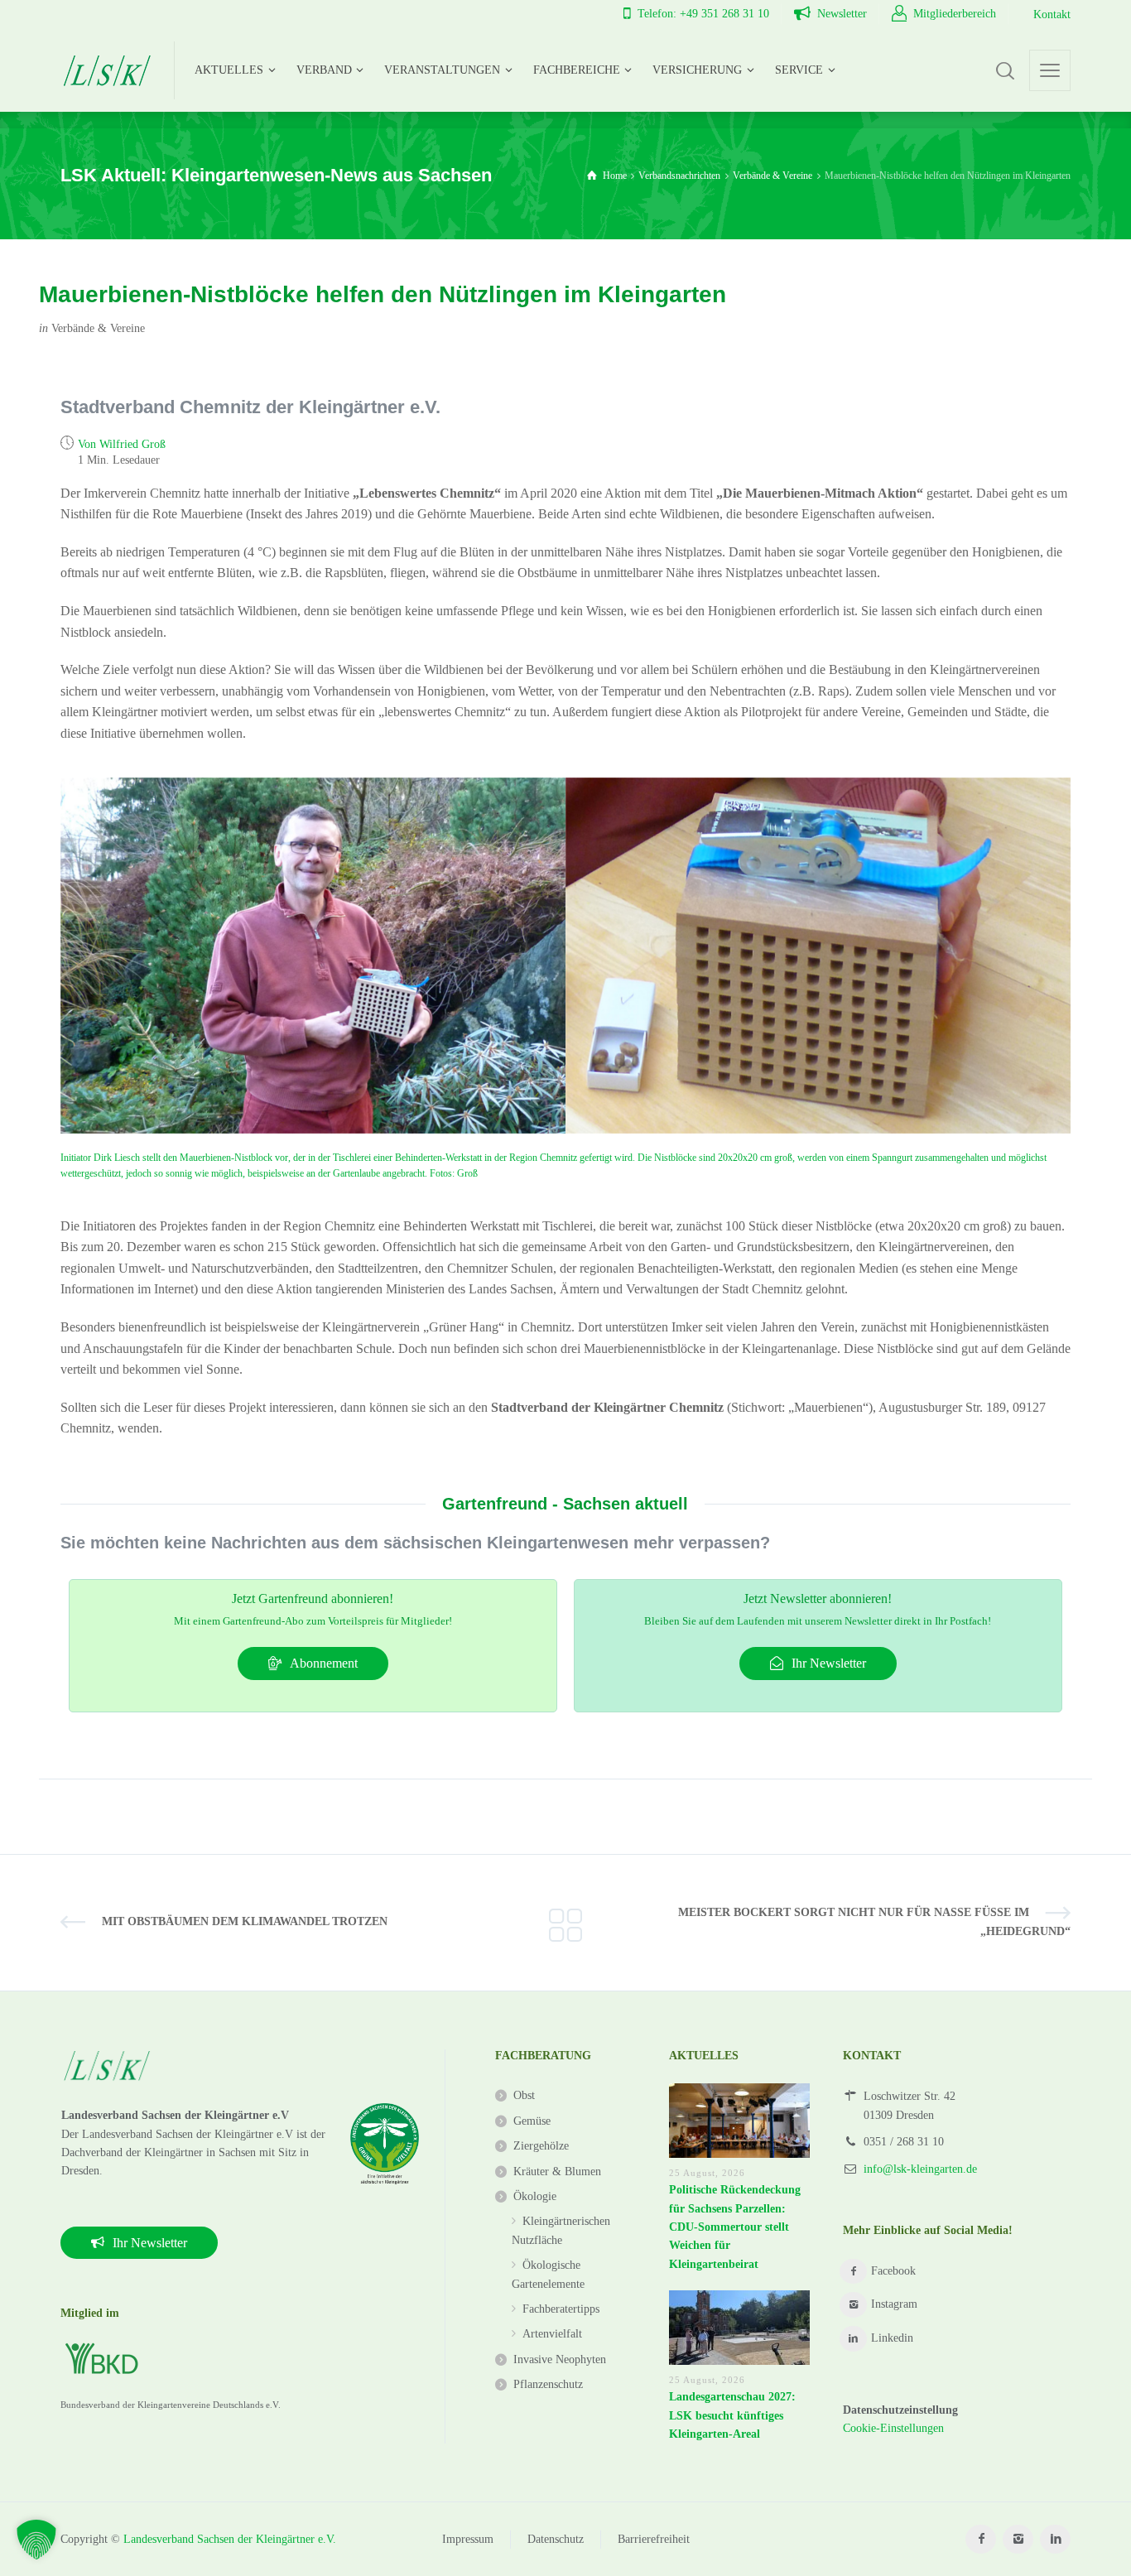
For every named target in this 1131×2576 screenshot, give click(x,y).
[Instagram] (1018, 2539)
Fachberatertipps (561, 2309)
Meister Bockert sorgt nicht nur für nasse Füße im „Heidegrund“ (874, 1921)
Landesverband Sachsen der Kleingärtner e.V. (230, 2539)
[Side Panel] (1050, 70)
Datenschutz (556, 2539)
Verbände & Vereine (98, 328)
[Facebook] (981, 2539)
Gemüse (532, 2121)
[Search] (1005, 70)
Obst (524, 2095)
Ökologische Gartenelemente (548, 2274)
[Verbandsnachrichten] (565, 1923)
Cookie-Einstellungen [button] (893, 2428)
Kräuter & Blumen (557, 2172)
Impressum (468, 2539)
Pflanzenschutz (548, 2384)
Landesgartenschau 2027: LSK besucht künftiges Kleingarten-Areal (732, 2415)
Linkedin (892, 2338)
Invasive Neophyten (560, 2359)
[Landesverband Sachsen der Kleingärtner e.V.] (107, 70)
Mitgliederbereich (955, 14)
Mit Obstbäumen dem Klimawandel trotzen (245, 1921)
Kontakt (1052, 14)
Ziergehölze (541, 2146)
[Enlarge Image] (313, 956)
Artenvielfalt (552, 2334)
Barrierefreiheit (654, 2539)
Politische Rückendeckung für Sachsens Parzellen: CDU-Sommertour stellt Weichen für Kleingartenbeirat (735, 2227)
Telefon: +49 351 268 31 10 (703, 14)
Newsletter (842, 14)
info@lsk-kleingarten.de (920, 2169)
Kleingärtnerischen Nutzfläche (561, 2230)
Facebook (893, 2271)
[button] (36, 2540)
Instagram (894, 2304)
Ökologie (535, 2196)
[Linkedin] (1055, 2539)
